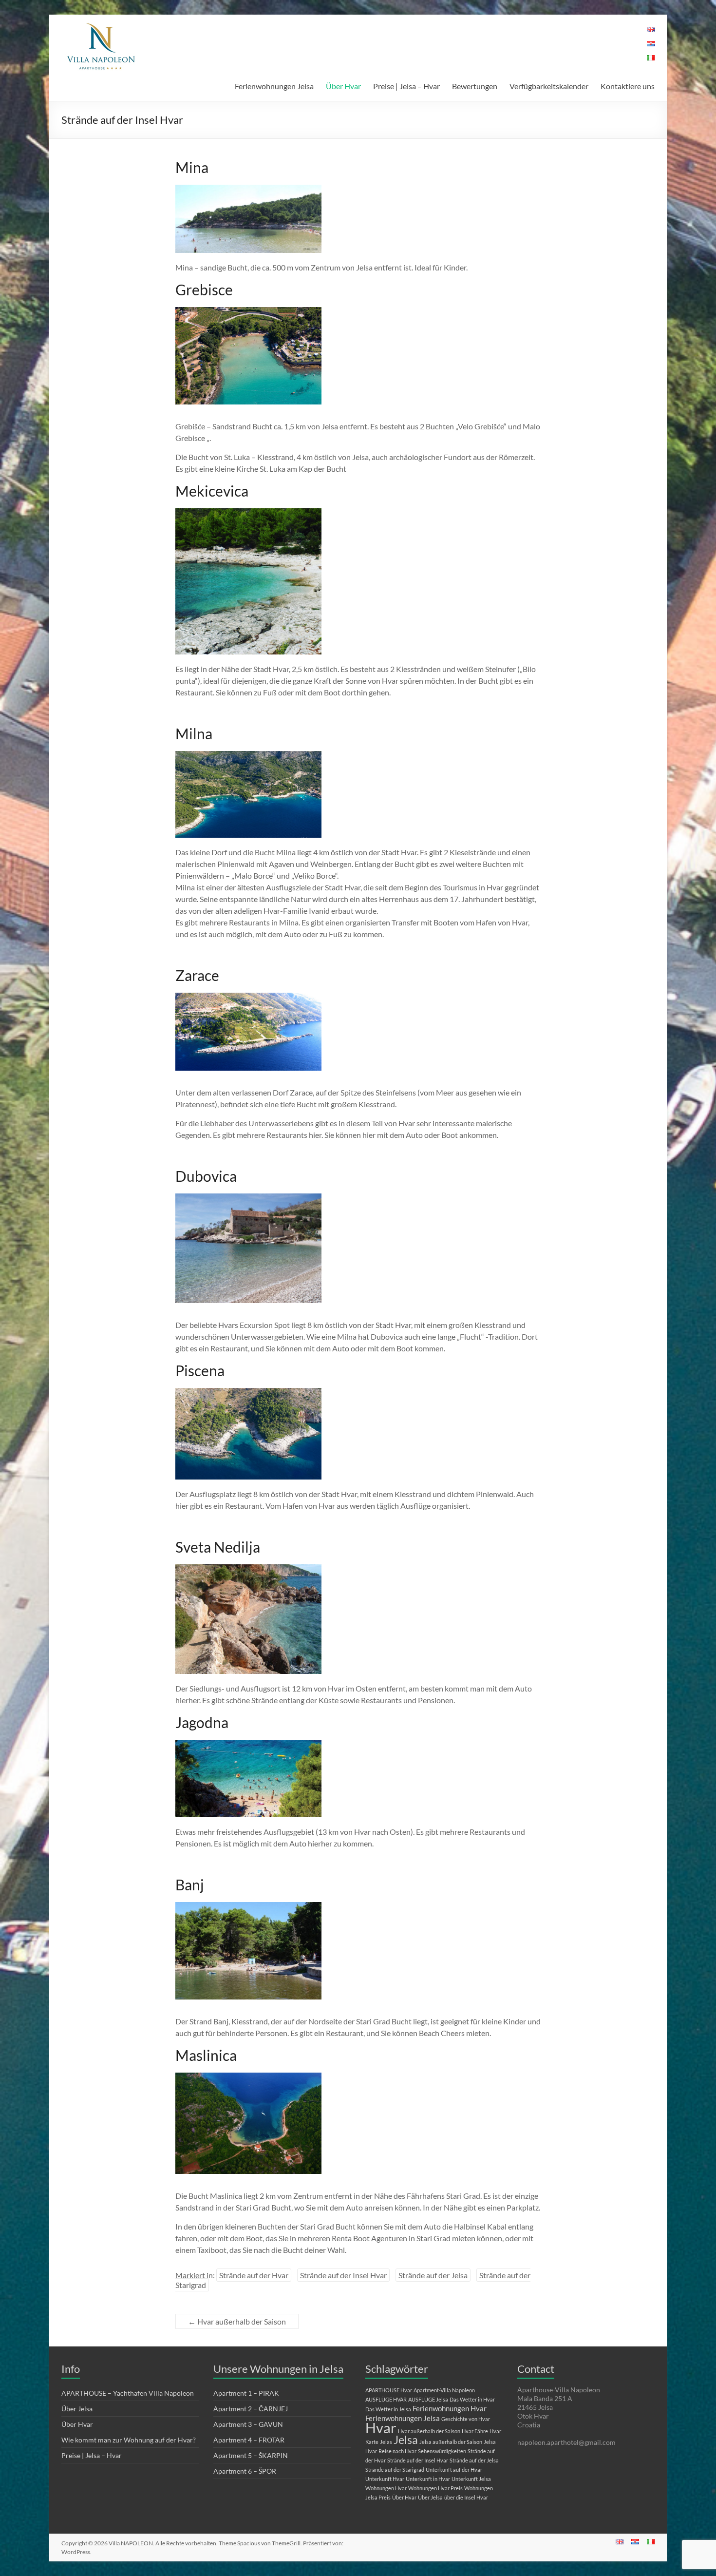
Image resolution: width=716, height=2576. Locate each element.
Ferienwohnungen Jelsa (274, 86)
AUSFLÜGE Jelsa (428, 2399)
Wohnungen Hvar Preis (435, 2488)
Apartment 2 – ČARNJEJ (251, 2409)
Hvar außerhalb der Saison (237, 2321)
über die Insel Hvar (466, 2497)
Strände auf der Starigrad (395, 2470)
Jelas (386, 2442)
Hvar (381, 2428)
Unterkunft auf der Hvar (454, 2470)
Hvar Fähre (475, 2431)
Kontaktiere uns (628, 86)
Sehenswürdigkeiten (442, 2451)
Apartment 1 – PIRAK (246, 2393)
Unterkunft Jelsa (471, 2479)
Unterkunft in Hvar (428, 2479)
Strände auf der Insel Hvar (343, 2275)
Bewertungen (475, 86)
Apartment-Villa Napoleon (444, 2390)
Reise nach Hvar (397, 2451)
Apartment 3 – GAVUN (248, 2424)
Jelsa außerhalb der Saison (451, 2442)
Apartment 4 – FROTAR (249, 2440)
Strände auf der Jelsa (433, 2275)
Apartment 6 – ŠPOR (245, 2471)
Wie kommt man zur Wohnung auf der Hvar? (129, 2440)
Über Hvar (343, 86)
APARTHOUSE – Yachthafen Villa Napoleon (128, 2393)
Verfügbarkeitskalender (549, 86)
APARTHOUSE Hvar (389, 2390)
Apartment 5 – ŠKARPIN (251, 2455)
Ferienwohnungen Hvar (450, 2408)
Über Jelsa (77, 2409)
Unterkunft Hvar (385, 2479)
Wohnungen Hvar (386, 2488)
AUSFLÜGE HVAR (386, 2399)
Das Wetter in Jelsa (388, 2409)
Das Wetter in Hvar (472, 2399)
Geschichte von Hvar (466, 2419)
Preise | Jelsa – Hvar (406, 86)
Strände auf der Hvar (254, 2275)
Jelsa (406, 2440)
